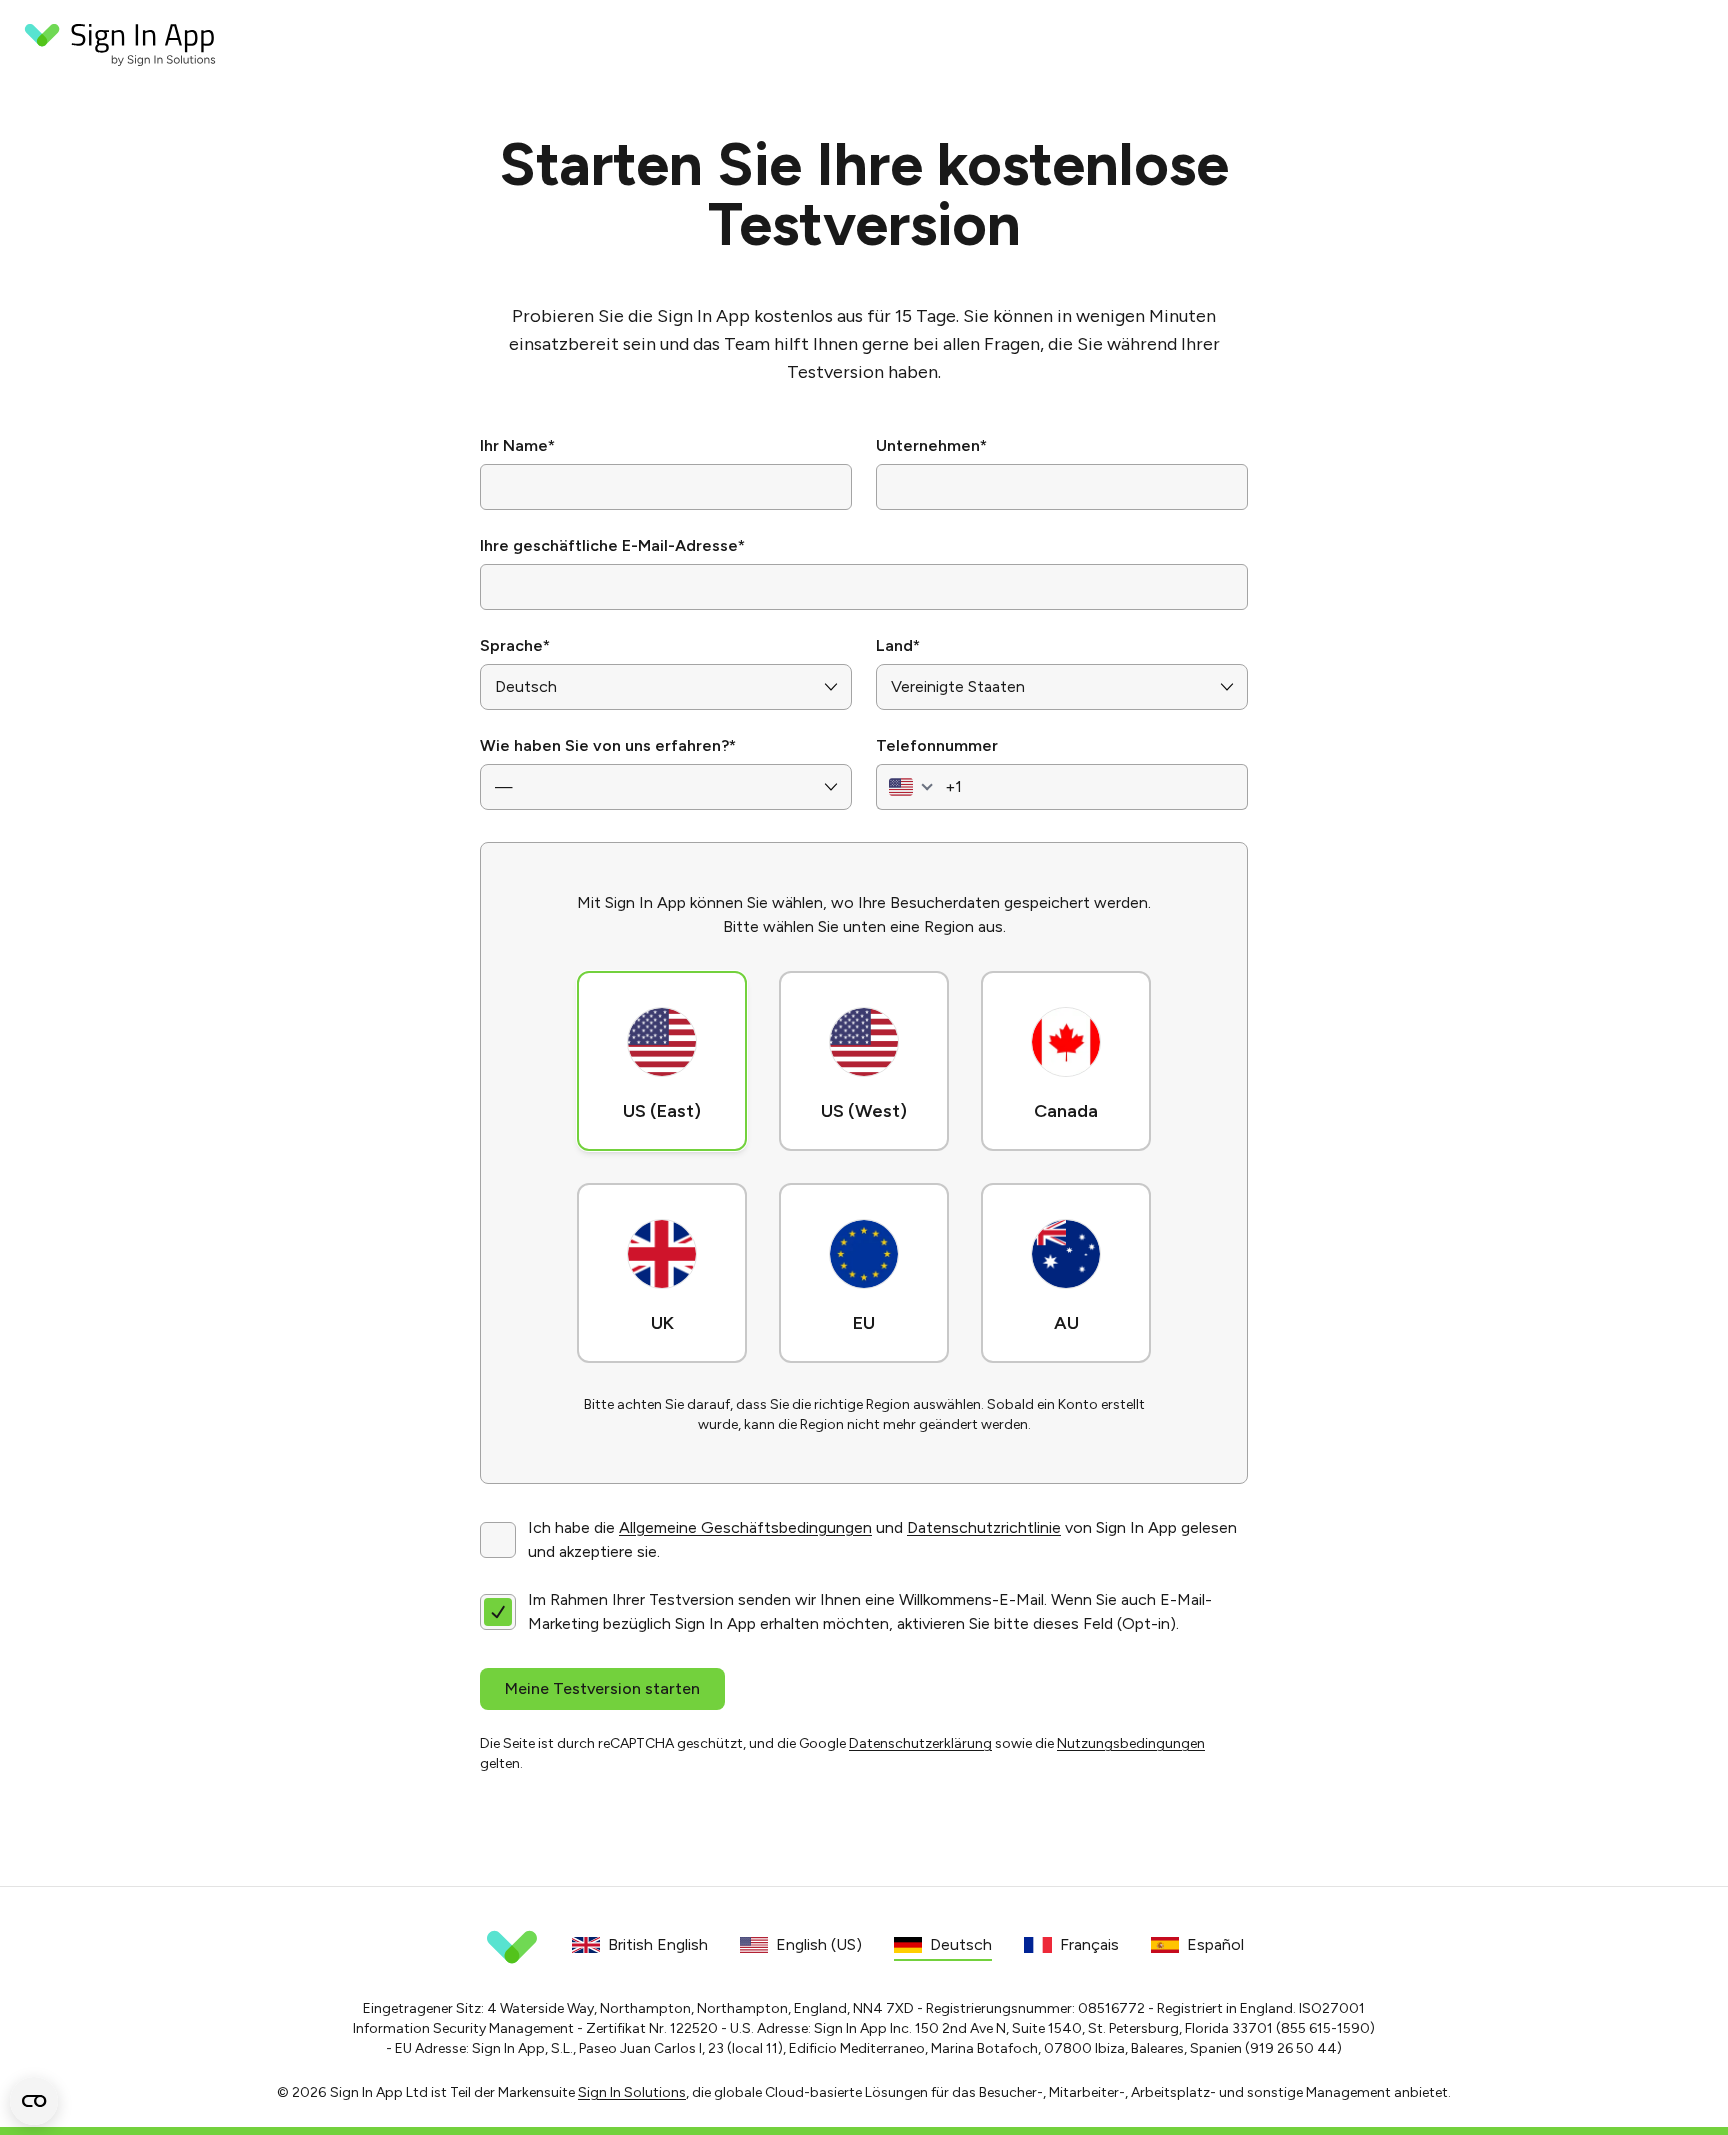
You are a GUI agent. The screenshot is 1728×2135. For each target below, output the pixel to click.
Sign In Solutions (632, 2092)
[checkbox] (498, 1540)
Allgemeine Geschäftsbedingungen (745, 1527)
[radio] (662, 1061)
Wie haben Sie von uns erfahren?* (608, 745)
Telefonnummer (937, 745)
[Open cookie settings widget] (34, 2101)
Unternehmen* (931, 445)
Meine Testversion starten (602, 1688)
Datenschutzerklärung (920, 1743)
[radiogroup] (864, 1163)
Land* (898, 645)
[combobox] (908, 787)
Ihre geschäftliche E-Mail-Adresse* (612, 545)
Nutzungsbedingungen (1131, 1743)
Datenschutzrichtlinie (984, 1527)
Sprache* (515, 645)
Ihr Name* (517, 445)
